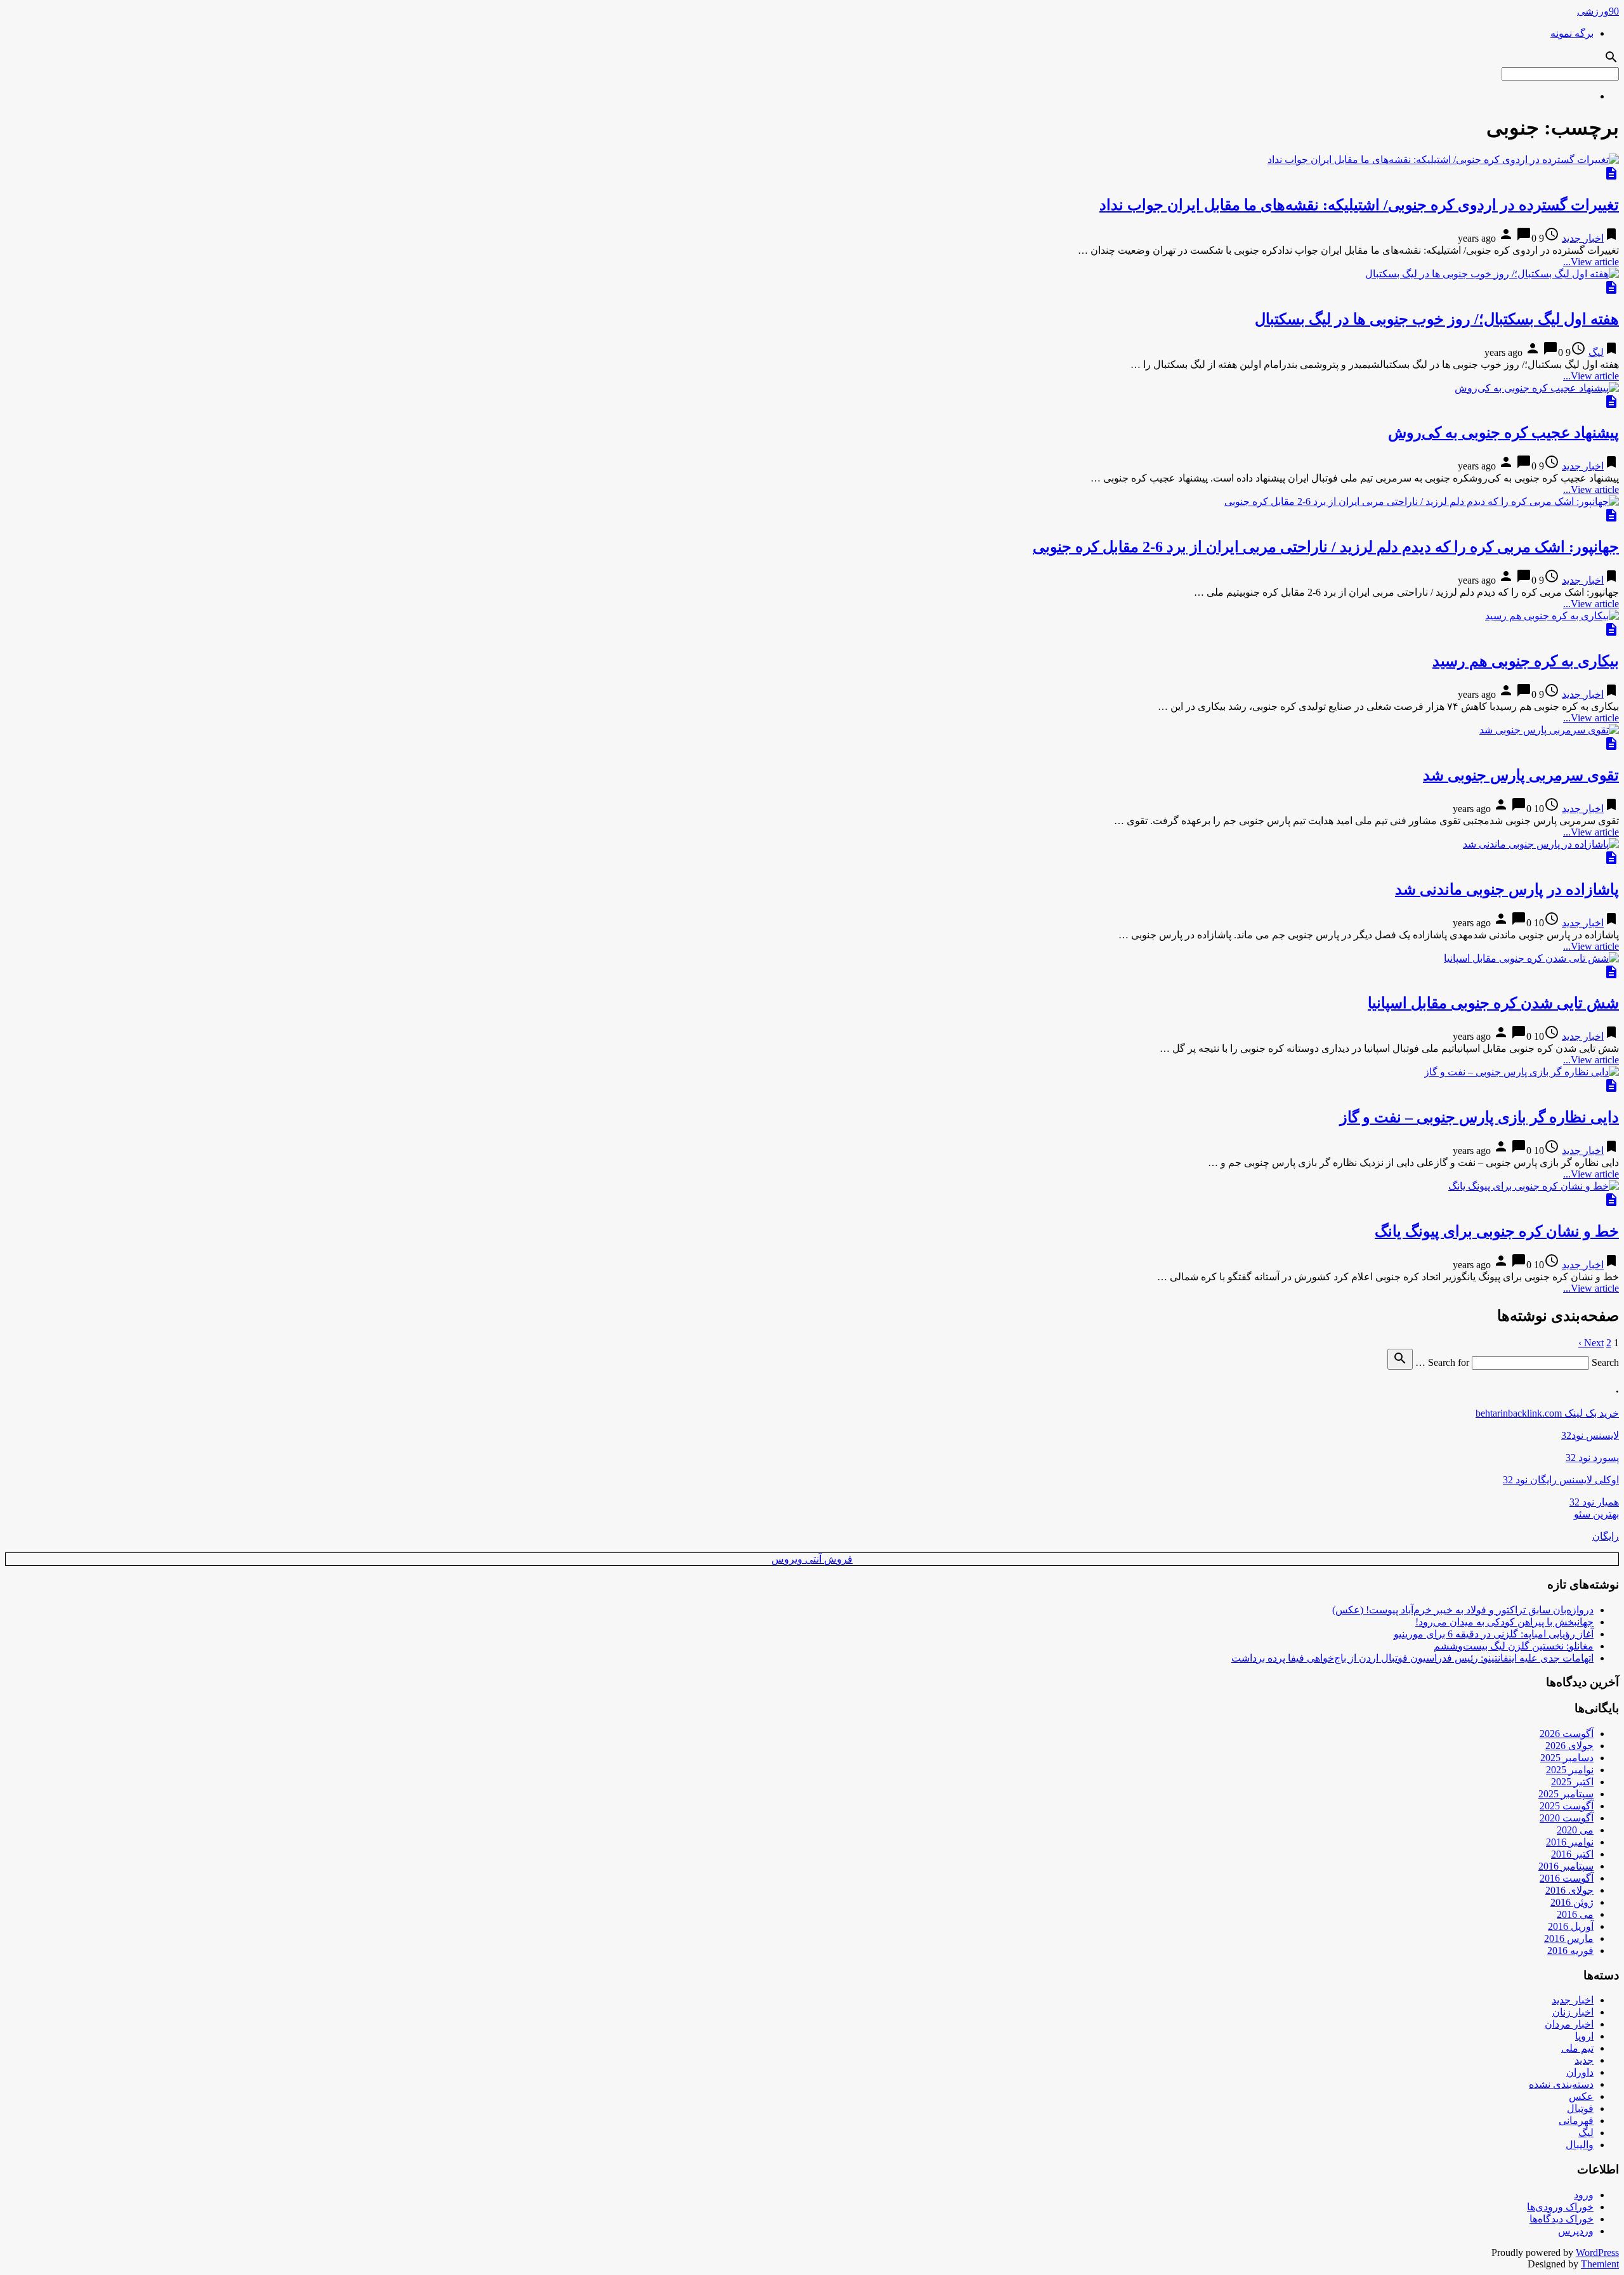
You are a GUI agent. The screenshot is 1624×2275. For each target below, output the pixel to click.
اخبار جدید (1583, 238)
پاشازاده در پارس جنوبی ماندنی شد (1507, 889)
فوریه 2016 (1570, 1950)
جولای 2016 (1569, 1890)
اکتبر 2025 (1572, 1782)
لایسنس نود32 (1590, 1435)
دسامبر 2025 (1567, 1758)
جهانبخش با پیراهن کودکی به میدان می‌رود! (1504, 1622)
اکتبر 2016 (1572, 1854)
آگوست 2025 (1567, 1806)
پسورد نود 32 (1592, 1458)
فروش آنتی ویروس (812, 1559)
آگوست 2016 (1567, 1878)
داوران (1580, 2072)
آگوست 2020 (1567, 1818)
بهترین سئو (1596, 1514)
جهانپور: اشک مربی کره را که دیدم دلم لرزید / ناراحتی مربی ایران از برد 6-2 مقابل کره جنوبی (1326, 547)
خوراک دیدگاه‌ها (1562, 2219)
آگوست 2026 (1567, 1734)
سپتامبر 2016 (1566, 1866)
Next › (1591, 1343)
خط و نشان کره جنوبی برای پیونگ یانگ (1497, 1231)
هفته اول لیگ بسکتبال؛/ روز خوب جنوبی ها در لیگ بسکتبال (1437, 319)
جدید (1584, 2060)
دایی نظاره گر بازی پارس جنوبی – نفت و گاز (1479, 1117)
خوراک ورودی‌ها (1560, 2207)
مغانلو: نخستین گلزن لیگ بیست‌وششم (1514, 1646)
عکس (1581, 2096)
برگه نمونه (1572, 33)
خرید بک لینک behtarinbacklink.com (1547, 1413)
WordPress (1597, 2252)
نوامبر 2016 (1570, 1842)
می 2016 (1575, 1914)
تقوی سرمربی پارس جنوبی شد (1521, 775)
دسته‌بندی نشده (1561, 2084)
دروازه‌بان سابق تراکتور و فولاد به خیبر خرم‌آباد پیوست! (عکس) (1463, 1610)
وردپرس (1576, 2231)
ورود (1584, 2195)
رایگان (1606, 1536)
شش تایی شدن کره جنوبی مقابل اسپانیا (1493, 1003)
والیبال (1580, 2145)
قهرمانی (1576, 2121)
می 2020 (1575, 1830)
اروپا (1584, 2036)
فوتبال (1580, 2108)
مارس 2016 (1569, 1938)
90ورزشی (1598, 11)
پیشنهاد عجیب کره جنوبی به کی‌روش (1503, 433)
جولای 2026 (1569, 1746)
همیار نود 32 (1594, 1502)
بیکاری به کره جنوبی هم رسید (1526, 661)
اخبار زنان (1573, 2012)
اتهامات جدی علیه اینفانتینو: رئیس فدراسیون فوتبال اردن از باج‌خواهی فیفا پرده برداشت (1412, 1658)
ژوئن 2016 (1572, 1902)
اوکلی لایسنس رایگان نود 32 (1561, 1480)
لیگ (1596, 352)
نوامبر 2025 (1570, 1770)
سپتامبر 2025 (1566, 1794)
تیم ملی (1577, 2048)
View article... (1591, 262)
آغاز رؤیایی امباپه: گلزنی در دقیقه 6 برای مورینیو (1494, 1634)
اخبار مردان (1569, 2024)
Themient (1600, 2264)
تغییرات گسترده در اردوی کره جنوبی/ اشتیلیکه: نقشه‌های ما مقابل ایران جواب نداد (1359, 205)
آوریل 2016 (1571, 1926)
